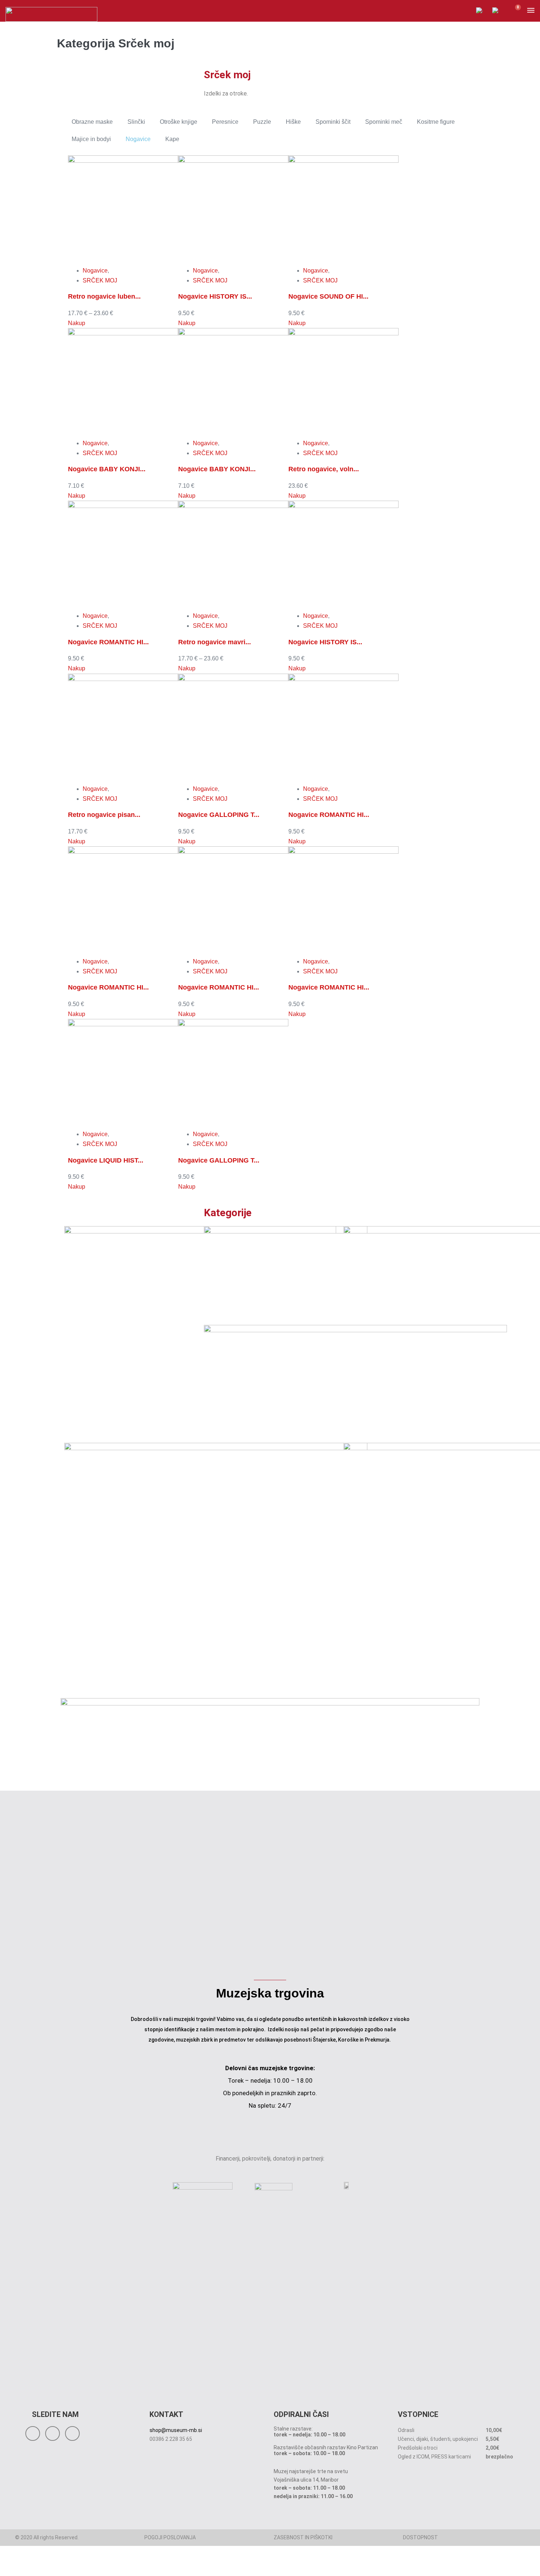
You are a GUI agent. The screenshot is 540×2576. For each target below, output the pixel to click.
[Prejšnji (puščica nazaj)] (2, 2573)
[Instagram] (53, 2433)
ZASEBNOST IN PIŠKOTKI (303, 2537)
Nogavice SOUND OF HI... (328, 296)
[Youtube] (72, 2433)
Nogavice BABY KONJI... (107, 469)
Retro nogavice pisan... (104, 815)
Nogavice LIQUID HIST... (106, 1160)
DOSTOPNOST (420, 2537)
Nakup (77, 323)
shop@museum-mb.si (176, 2430)
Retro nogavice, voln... (324, 469)
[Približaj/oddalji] (2, 2563)
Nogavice (95, 271)
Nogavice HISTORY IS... (215, 296)
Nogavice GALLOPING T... (219, 815)
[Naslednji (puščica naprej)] (8, 2573)
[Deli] (14, 2563)
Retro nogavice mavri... (215, 642)
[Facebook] (33, 2433)
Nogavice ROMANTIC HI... (108, 642)
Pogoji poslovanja (170, 2537)
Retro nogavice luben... (104, 296)
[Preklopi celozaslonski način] (8, 2563)
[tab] (92, 122)
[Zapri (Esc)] (20, 2563)
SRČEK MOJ (100, 280)
